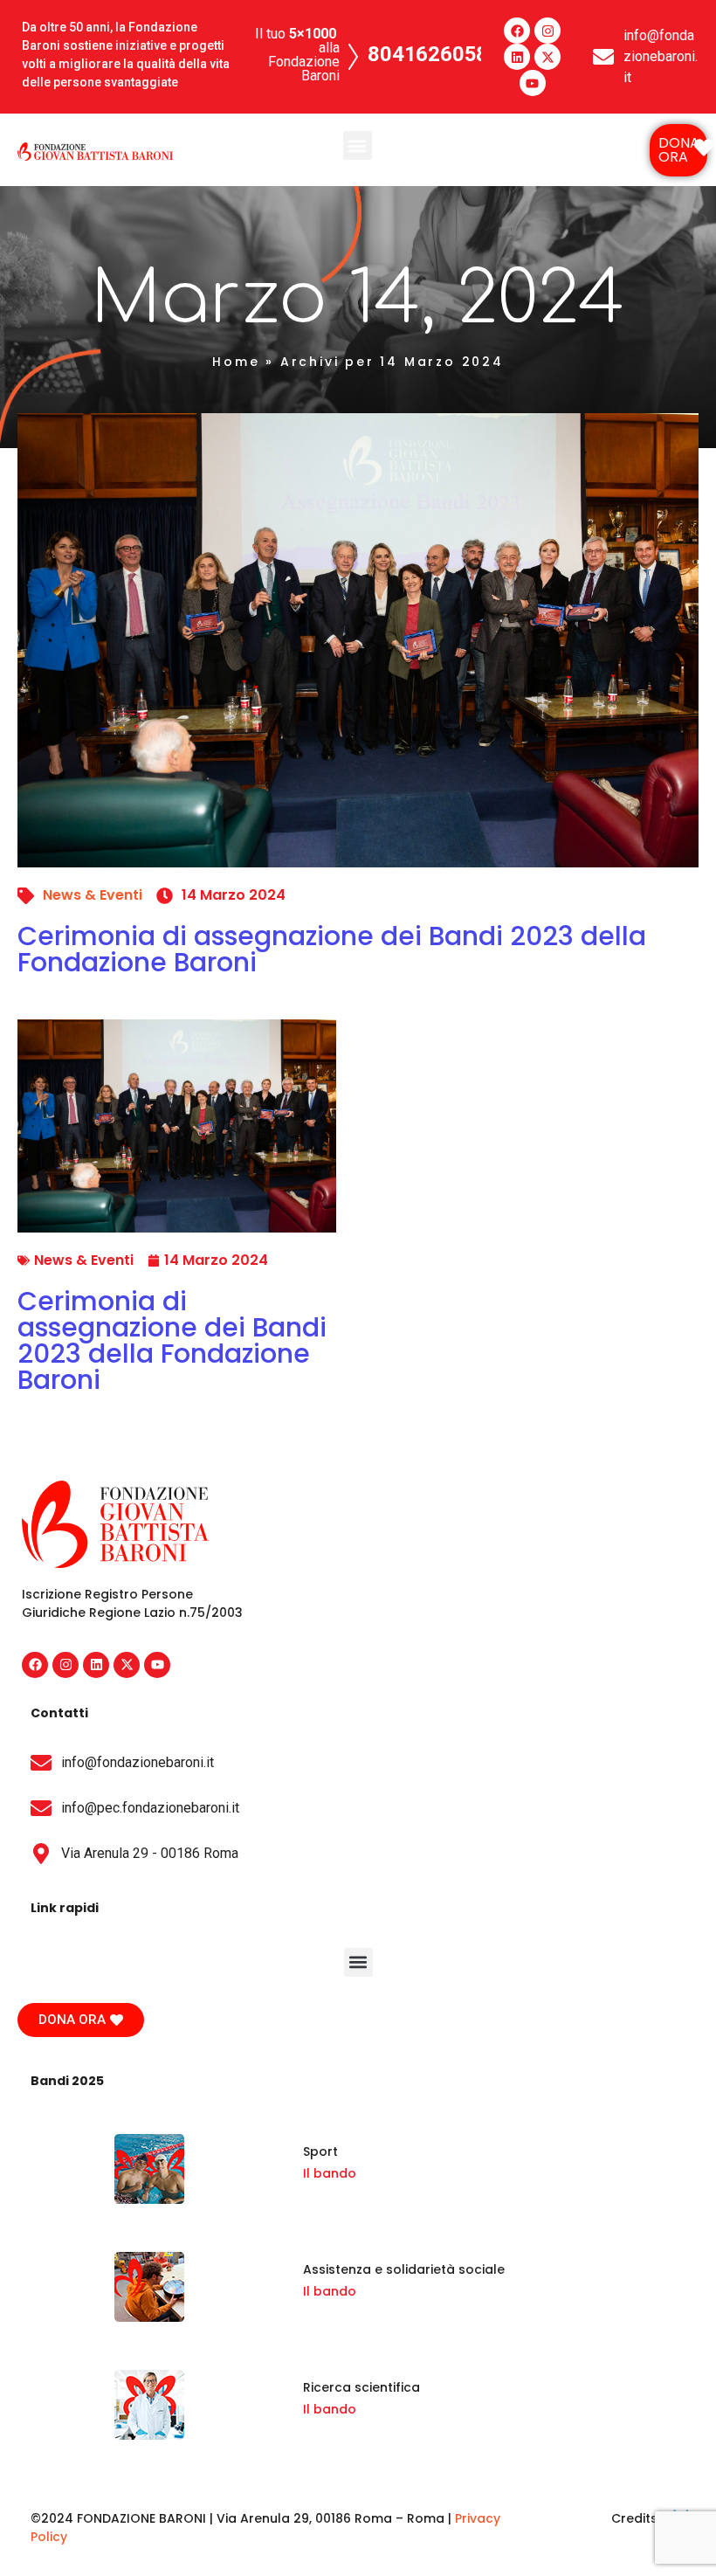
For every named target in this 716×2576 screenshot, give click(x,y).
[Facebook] (517, 31)
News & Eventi (93, 895)
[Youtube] (533, 83)
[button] (358, 145)
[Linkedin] (517, 57)
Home (236, 362)
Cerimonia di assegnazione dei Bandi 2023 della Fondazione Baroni (332, 949)
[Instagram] (547, 31)
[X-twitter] (547, 57)
